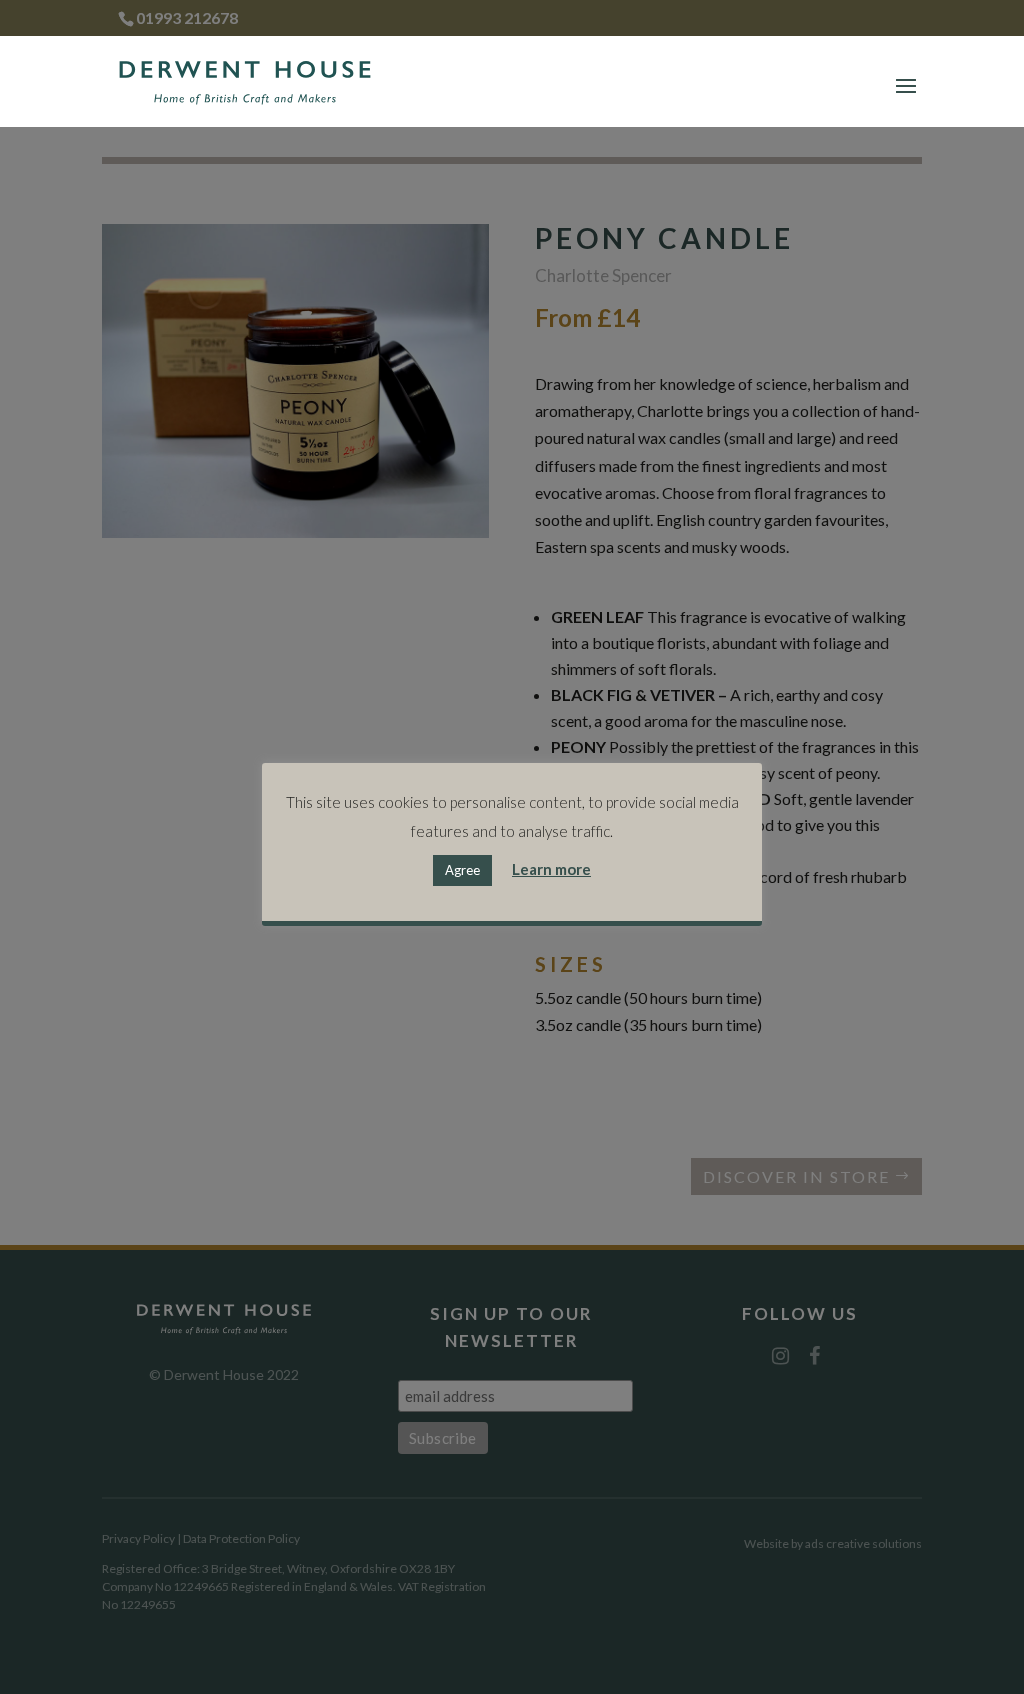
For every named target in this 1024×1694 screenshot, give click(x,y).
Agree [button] (462, 870)
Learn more (551, 869)
